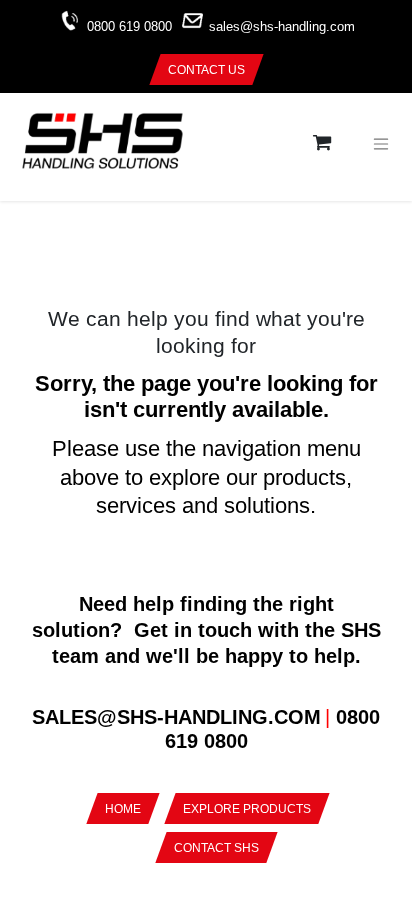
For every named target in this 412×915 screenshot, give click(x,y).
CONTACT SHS (216, 848)
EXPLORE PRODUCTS (247, 809)
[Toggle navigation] (381, 143)
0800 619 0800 (129, 27)
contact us (206, 70)
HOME (123, 809)
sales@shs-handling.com (282, 27)
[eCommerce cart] (322, 143)
